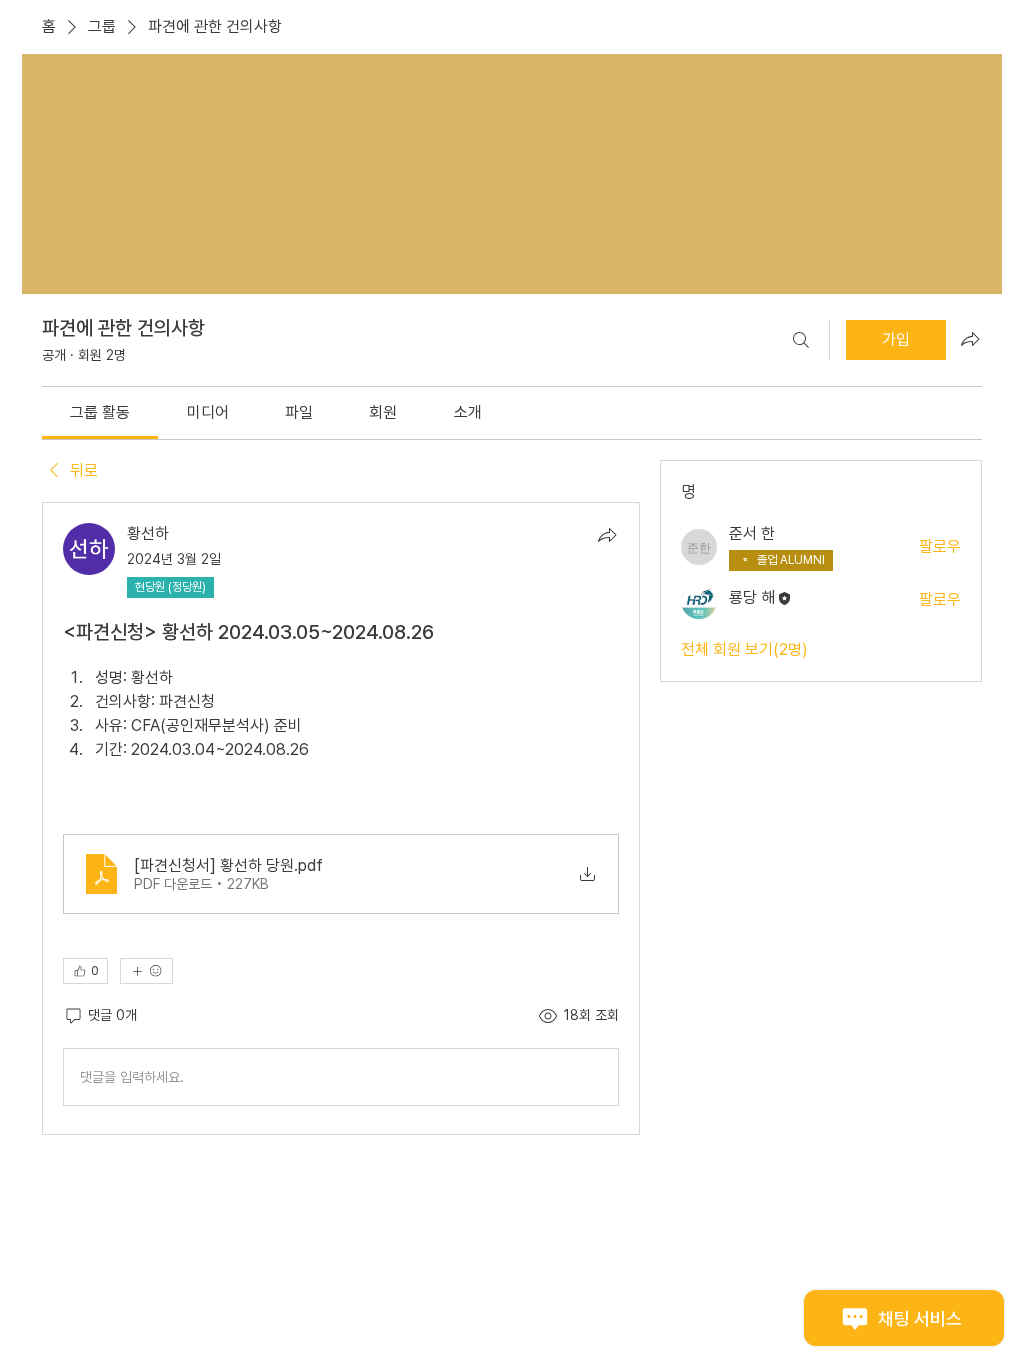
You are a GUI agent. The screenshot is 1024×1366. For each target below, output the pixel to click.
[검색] (801, 340)
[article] (341, 818)
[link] (100, 412)
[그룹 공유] (970, 339)
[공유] (607, 535)
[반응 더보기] (146, 971)
